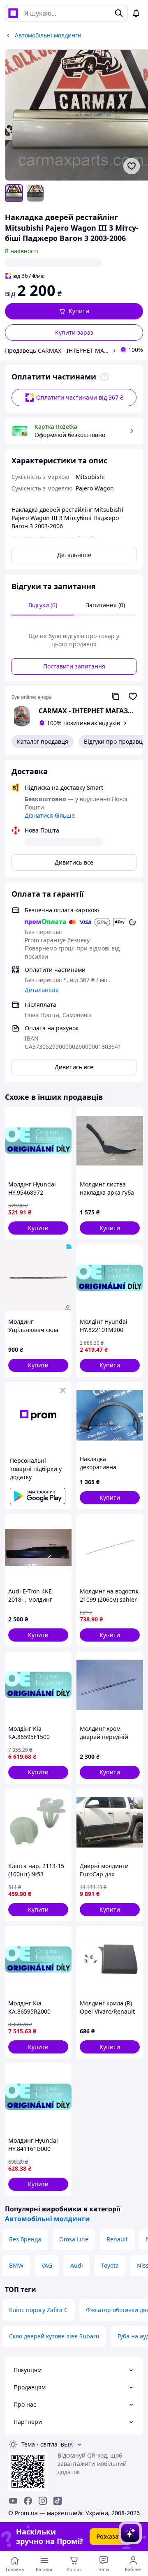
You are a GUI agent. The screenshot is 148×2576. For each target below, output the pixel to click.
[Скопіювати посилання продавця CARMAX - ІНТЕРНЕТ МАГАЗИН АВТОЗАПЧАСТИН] (116, 696)
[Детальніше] (104, 377)
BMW (16, 2265)
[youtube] (13, 2501)
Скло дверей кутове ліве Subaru (54, 2336)
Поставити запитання (74, 666)
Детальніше (74, 555)
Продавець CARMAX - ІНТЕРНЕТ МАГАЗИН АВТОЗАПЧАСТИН (57, 350)
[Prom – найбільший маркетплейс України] (13, 13)
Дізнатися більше (50, 815)
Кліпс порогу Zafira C (38, 2310)
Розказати (111, 2536)
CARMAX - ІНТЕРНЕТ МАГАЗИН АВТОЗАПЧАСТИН (88, 711)
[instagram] (43, 2501)
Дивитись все (74, 862)
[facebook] (28, 2501)
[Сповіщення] (136, 13)
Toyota (110, 2265)
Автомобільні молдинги (47, 2219)
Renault (117, 2239)
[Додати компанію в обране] (133, 696)
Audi (77, 2265)
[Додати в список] (132, 166)
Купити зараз (74, 332)
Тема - (39, 2444)
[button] (74, 311)
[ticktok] (58, 2501)
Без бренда (25, 2239)
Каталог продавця (43, 741)
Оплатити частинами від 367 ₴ (80, 397)
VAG (47, 2265)
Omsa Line (74, 2239)
